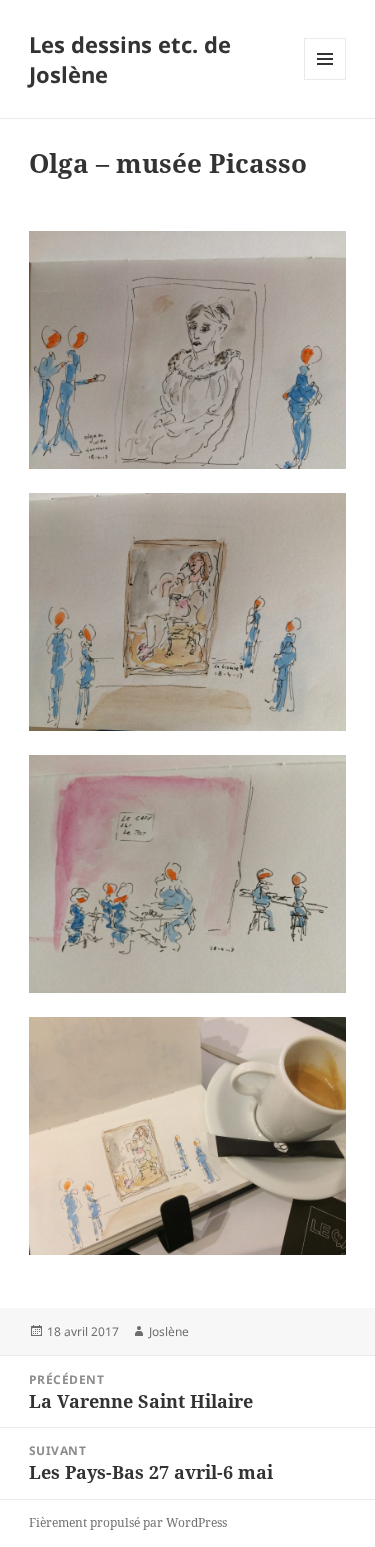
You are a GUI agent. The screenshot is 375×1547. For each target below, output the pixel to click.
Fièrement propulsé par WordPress (128, 1522)
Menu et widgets (325, 79)
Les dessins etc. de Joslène (130, 59)
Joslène (169, 1331)
